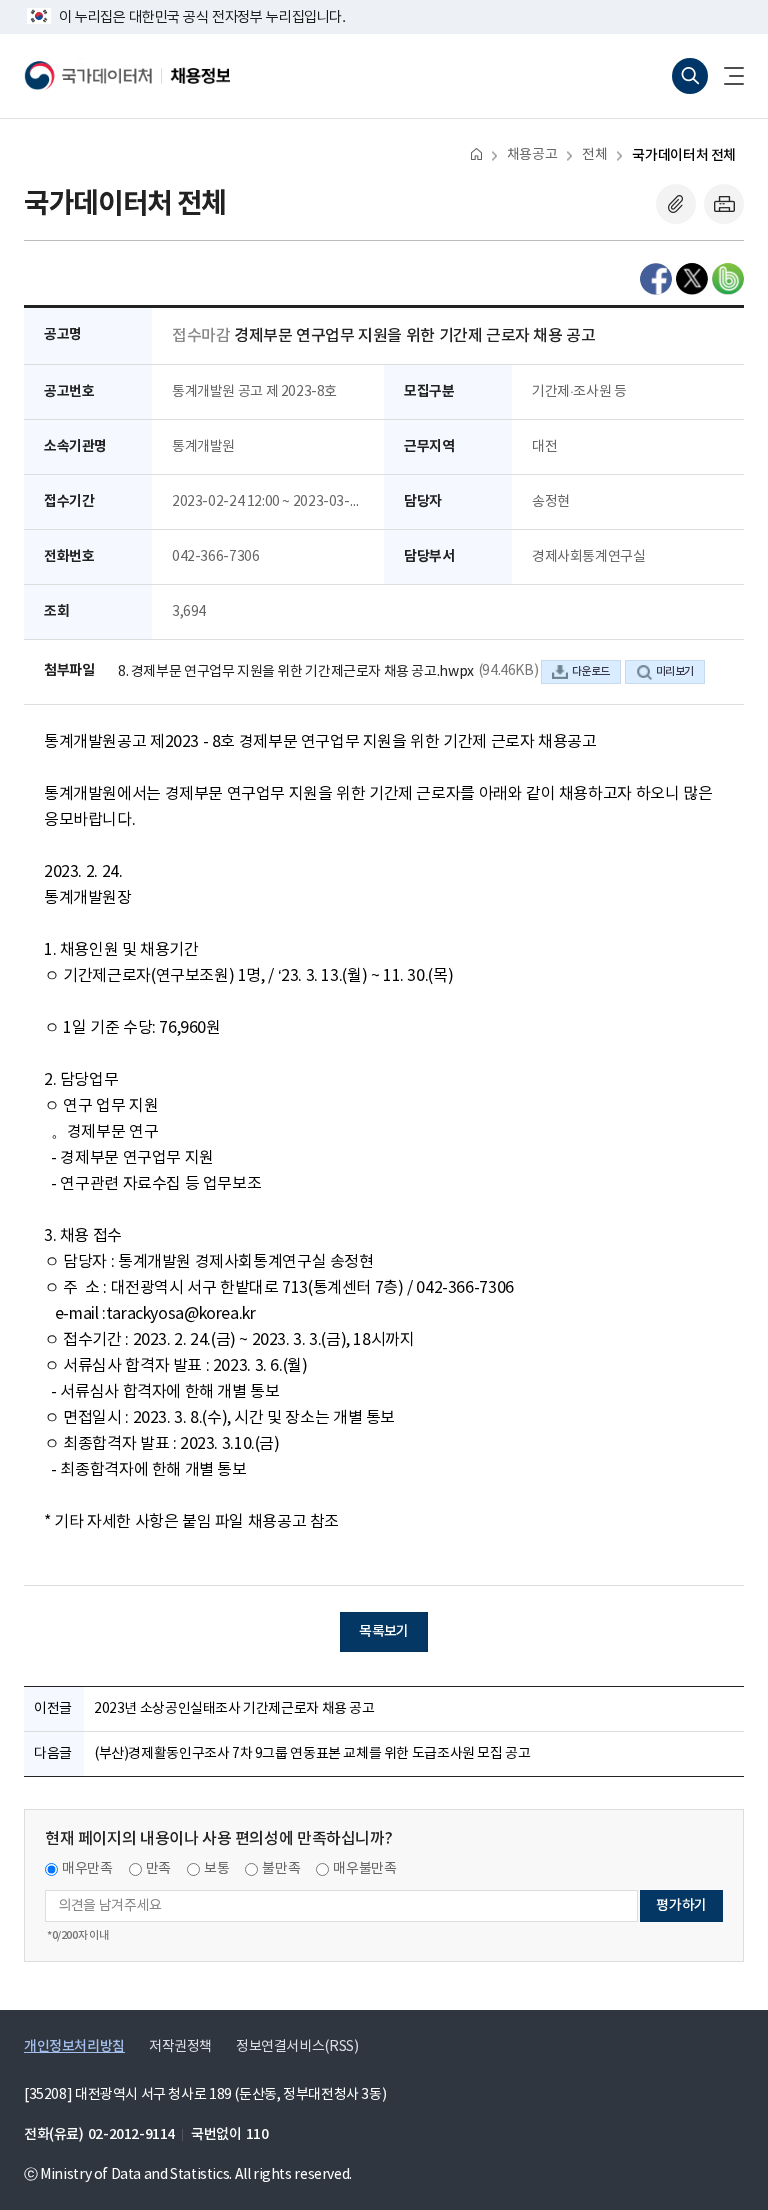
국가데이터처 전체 (684, 155)
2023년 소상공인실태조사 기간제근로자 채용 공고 (234, 1709)
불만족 (281, 1869)
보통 (216, 1869)
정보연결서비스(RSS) (297, 2047)
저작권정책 (180, 2047)
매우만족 (87, 1869)
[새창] (656, 279)
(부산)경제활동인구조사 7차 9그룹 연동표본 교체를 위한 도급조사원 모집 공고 (312, 1754)
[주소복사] (676, 204)
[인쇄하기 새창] (724, 204)
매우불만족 (364, 1869)
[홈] (476, 153)
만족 (158, 1869)
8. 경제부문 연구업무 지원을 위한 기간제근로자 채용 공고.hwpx (296, 672)
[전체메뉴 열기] (726, 76)
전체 (594, 155)
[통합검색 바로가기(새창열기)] (690, 76)
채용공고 (532, 155)
